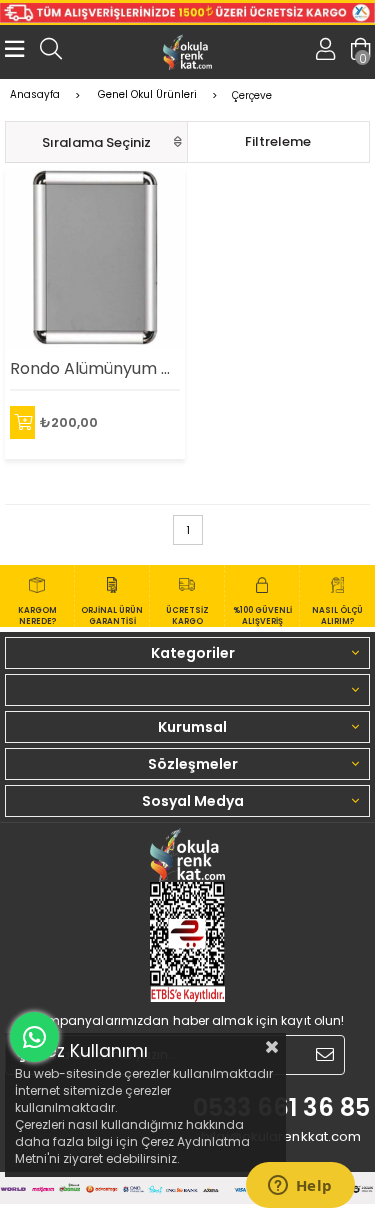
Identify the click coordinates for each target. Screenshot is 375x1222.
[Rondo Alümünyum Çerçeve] (95, 258)
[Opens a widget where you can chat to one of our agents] (300, 1187)
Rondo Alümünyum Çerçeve (95, 368)
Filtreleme (278, 141)
